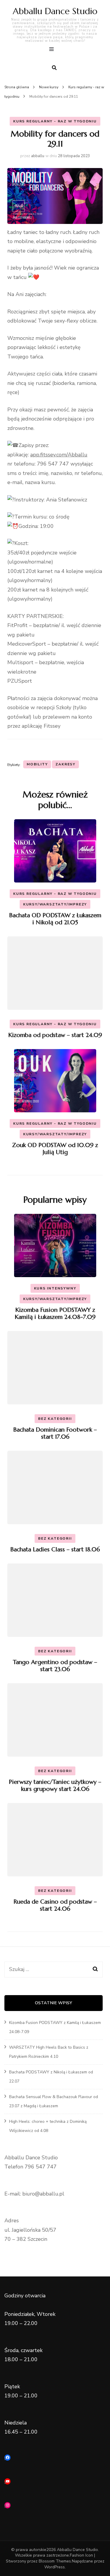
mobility (37, 764)
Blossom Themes (55, 2561)
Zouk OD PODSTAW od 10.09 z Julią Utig (55, 1149)
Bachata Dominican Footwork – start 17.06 (55, 1433)
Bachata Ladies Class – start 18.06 (55, 1549)
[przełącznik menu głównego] (53, 50)
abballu (38, 156)
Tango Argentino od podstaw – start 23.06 (55, 1666)
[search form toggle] (54, 68)
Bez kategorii (55, 1419)
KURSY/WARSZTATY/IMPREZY (55, 904)
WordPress (55, 2567)
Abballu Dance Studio (55, 11)
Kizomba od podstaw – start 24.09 (55, 1035)
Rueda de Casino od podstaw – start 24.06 (55, 1905)
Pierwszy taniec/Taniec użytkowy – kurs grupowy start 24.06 (55, 1785)
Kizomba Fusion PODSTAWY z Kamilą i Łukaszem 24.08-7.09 (55, 1313)
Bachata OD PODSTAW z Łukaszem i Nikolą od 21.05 (55, 919)
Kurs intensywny (55, 1288)
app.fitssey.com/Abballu (59, 455)
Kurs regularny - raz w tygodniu (55, 121)
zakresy (65, 764)
